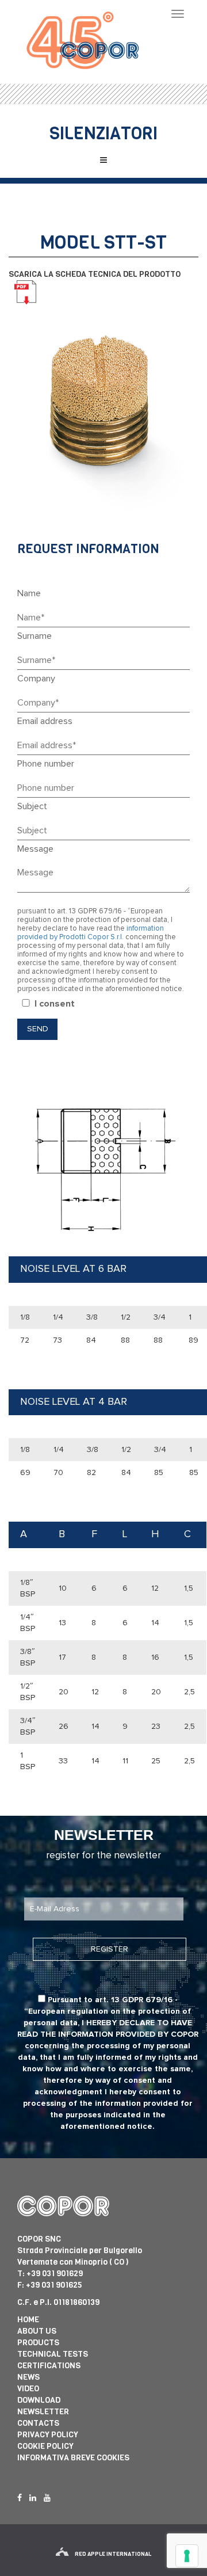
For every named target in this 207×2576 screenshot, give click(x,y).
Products (38, 2343)
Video (28, 2389)
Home (28, 2320)
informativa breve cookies (73, 2458)
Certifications (49, 2366)
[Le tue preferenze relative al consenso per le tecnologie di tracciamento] (187, 2556)
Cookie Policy (45, 2446)
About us (37, 2331)
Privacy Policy (48, 2435)
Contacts (38, 2423)
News (28, 2377)
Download (39, 2400)
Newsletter (43, 2412)
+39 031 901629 (55, 2274)
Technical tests (53, 2354)
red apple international (113, 2554)
